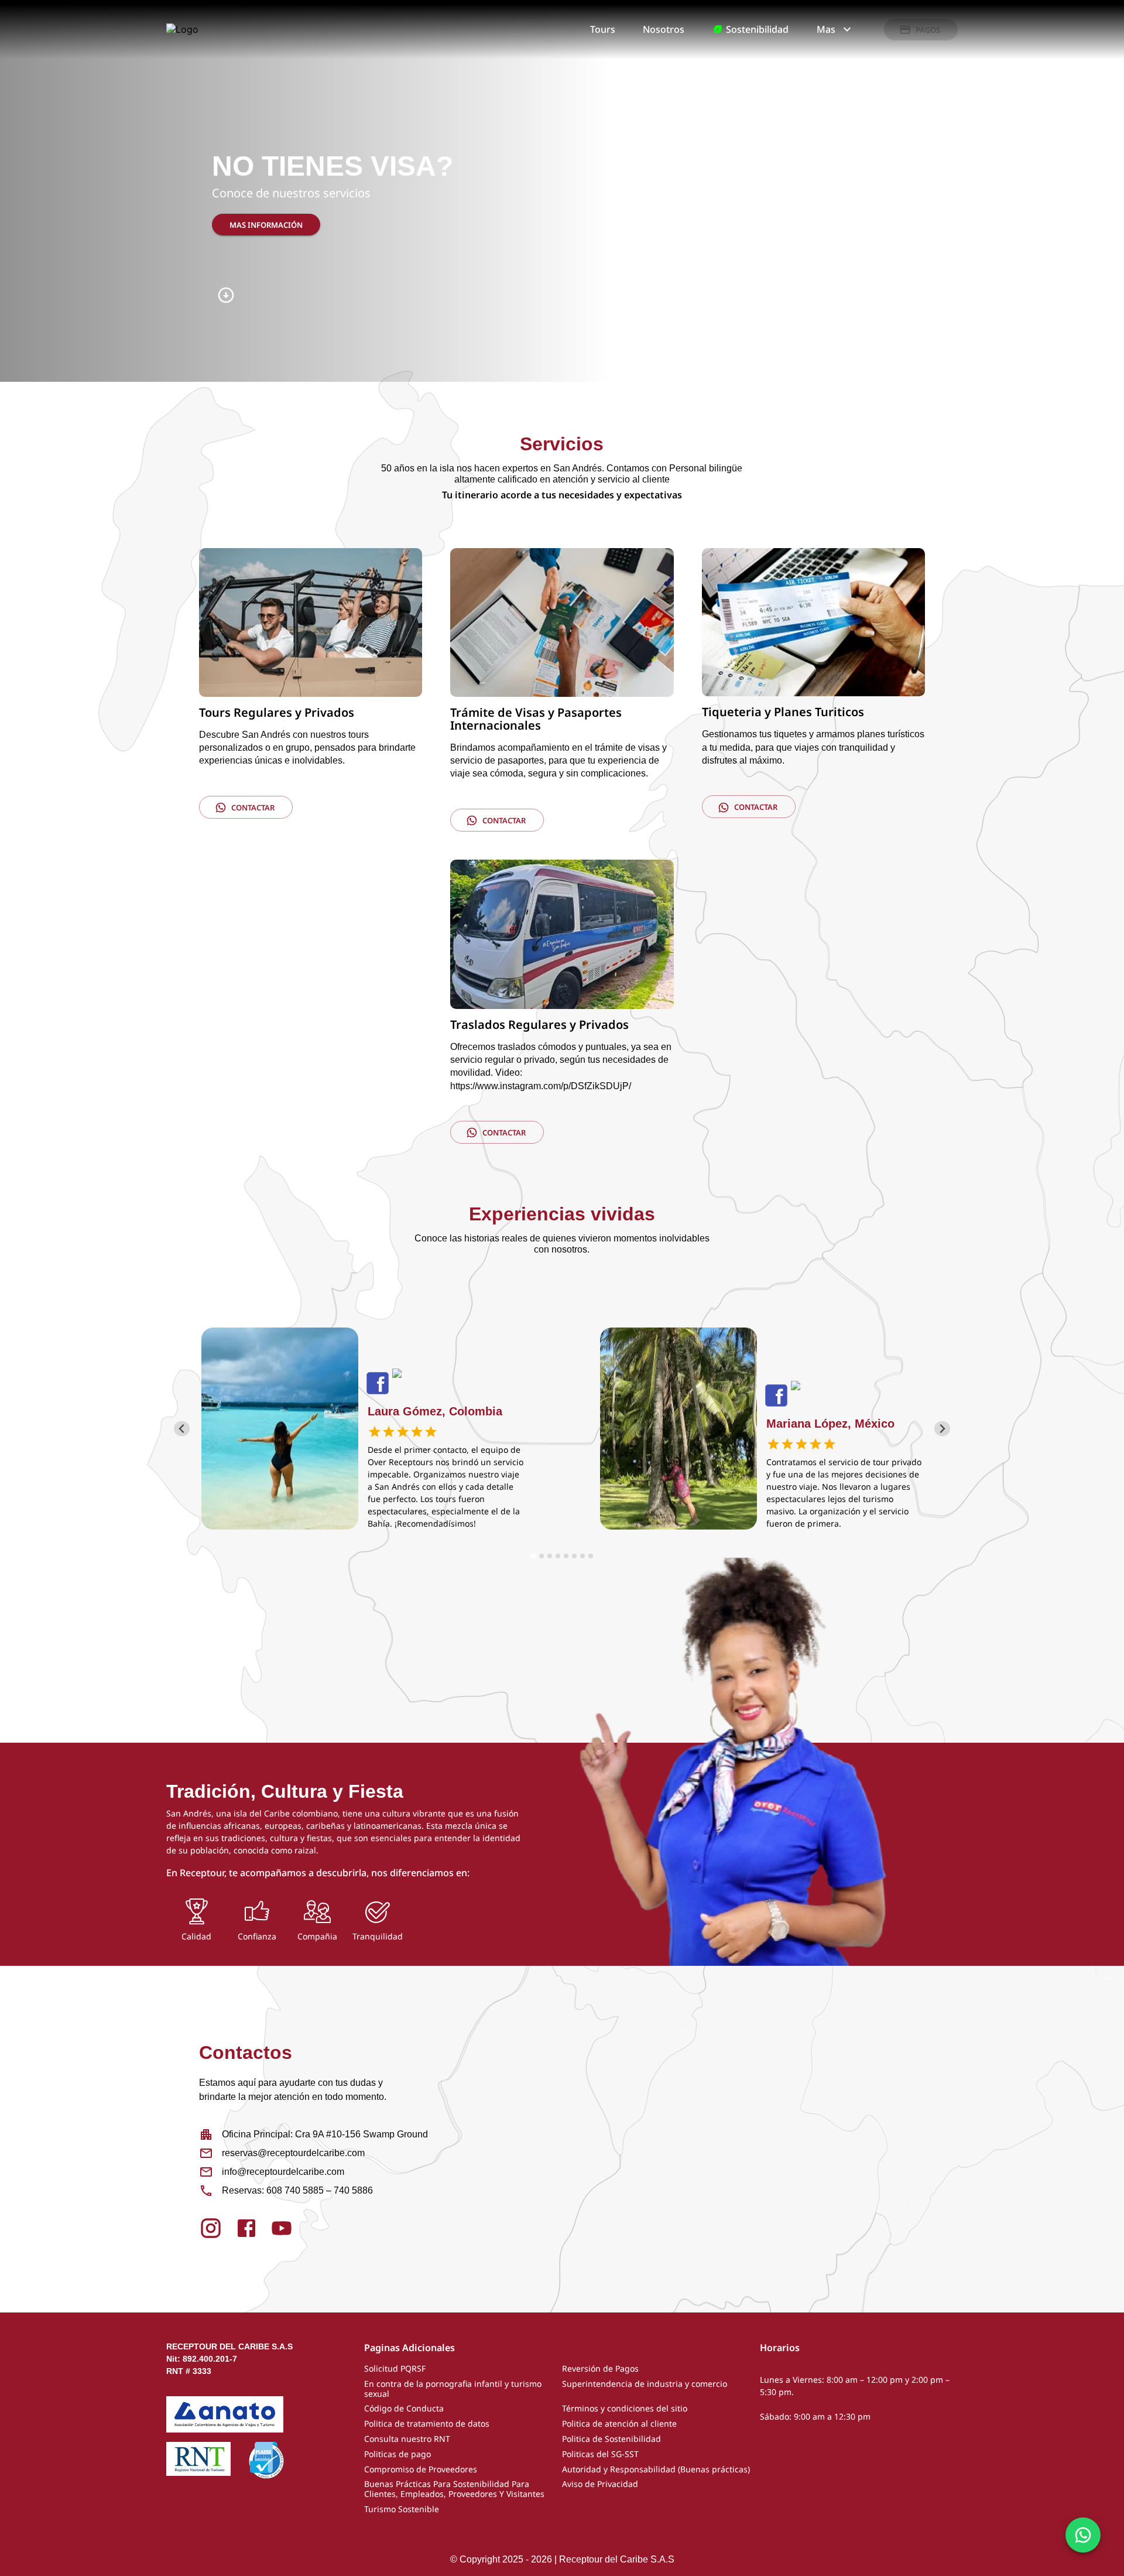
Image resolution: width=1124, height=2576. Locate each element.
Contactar (253, 808)
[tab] (533, 1556)
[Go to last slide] (182, 1429)
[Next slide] (942, 1429)
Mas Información (266, 225)
